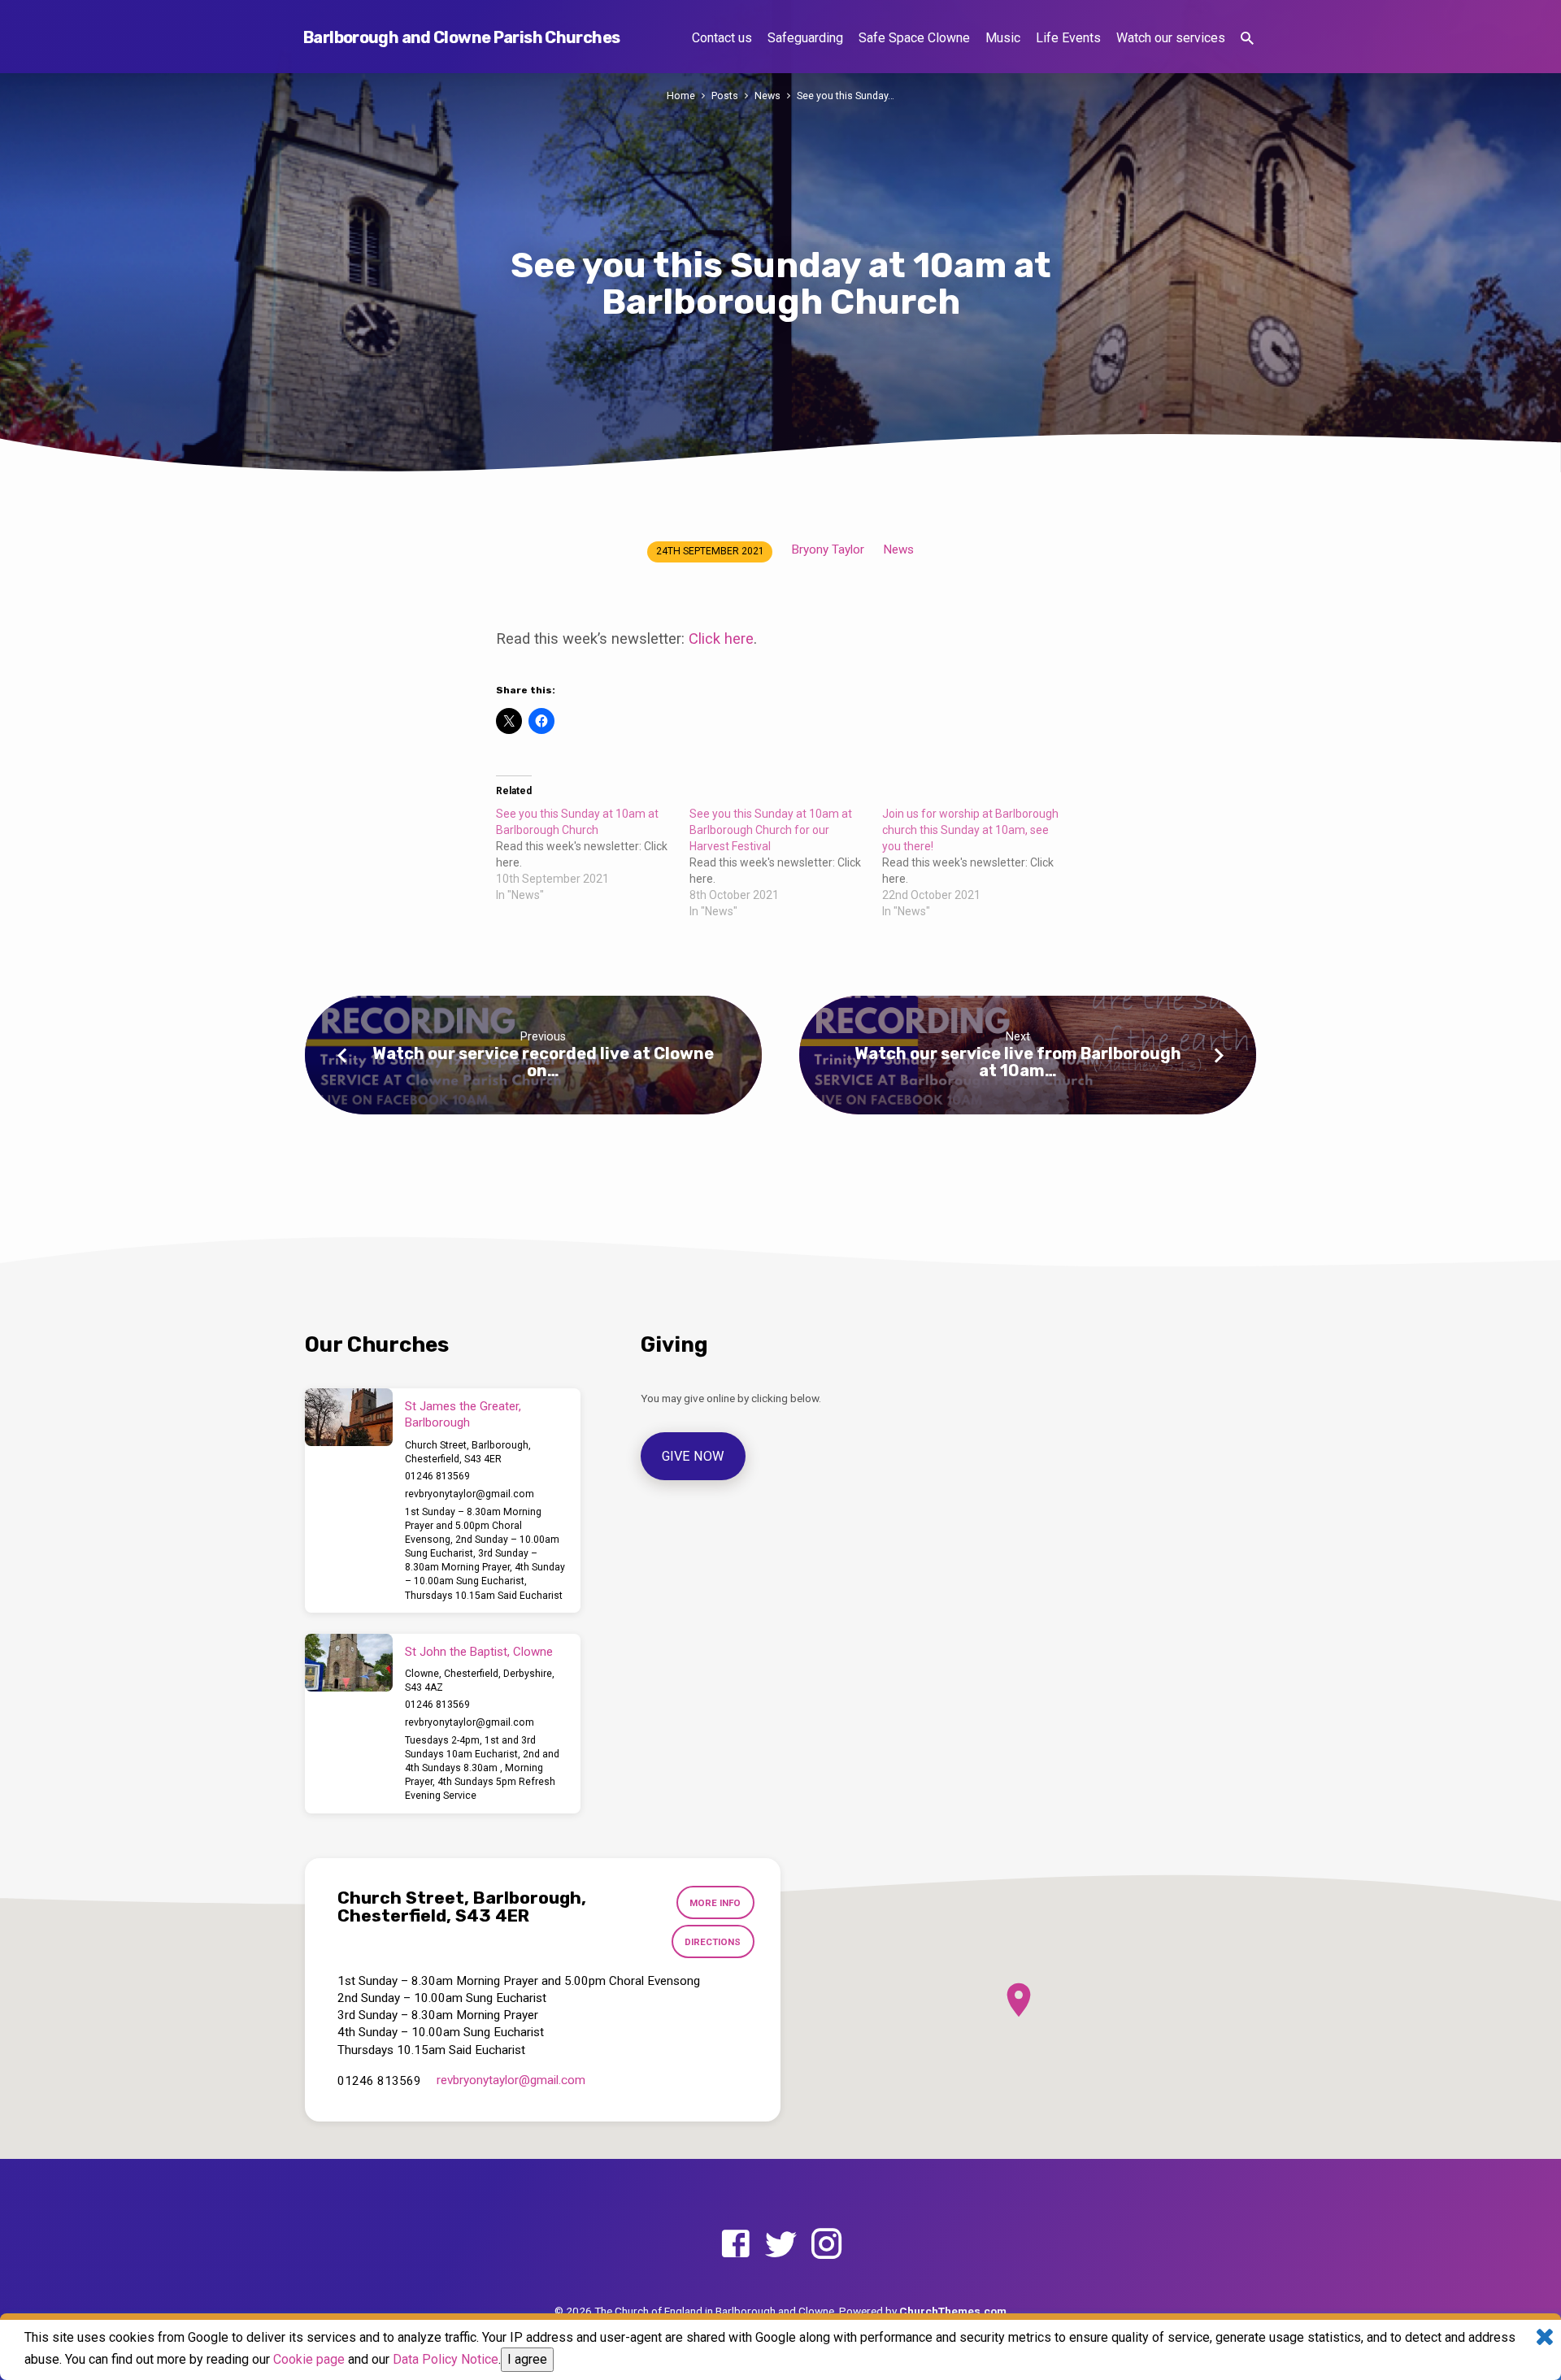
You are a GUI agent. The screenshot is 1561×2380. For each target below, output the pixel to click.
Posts (725, 96)
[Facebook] (735, 2245)
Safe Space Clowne (914, 38)
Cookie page (309, 2359)
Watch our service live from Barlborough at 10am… (1018, 1062)
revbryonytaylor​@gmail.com (470, 1494)
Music (1003, 38)
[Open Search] (1247, 39)
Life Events (1068, 38)
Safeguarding (805, 38)
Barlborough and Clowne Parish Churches (461, 37)
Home (681, 96)
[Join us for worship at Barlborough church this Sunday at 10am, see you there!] (979, 862)
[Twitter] (781, 2245)
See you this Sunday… (846, 96)
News (767, 96)
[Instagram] (826, 2245)
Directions (713, 1942)
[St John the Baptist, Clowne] (349, 1663)
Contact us (722, 38)
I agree (527, 2359)
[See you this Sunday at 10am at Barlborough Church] (593, 854)
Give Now (694, 1456)
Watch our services (1171, 38)
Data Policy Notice (446, 2359)
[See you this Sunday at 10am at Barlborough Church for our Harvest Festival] (786, 862)
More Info (715, 1903)
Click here (721, 638)
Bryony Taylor (828, 549)
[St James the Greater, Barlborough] (349, 1418)
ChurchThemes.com (953, 2311)
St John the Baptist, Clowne (479, 1652)
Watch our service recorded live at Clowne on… (543, 1062)
